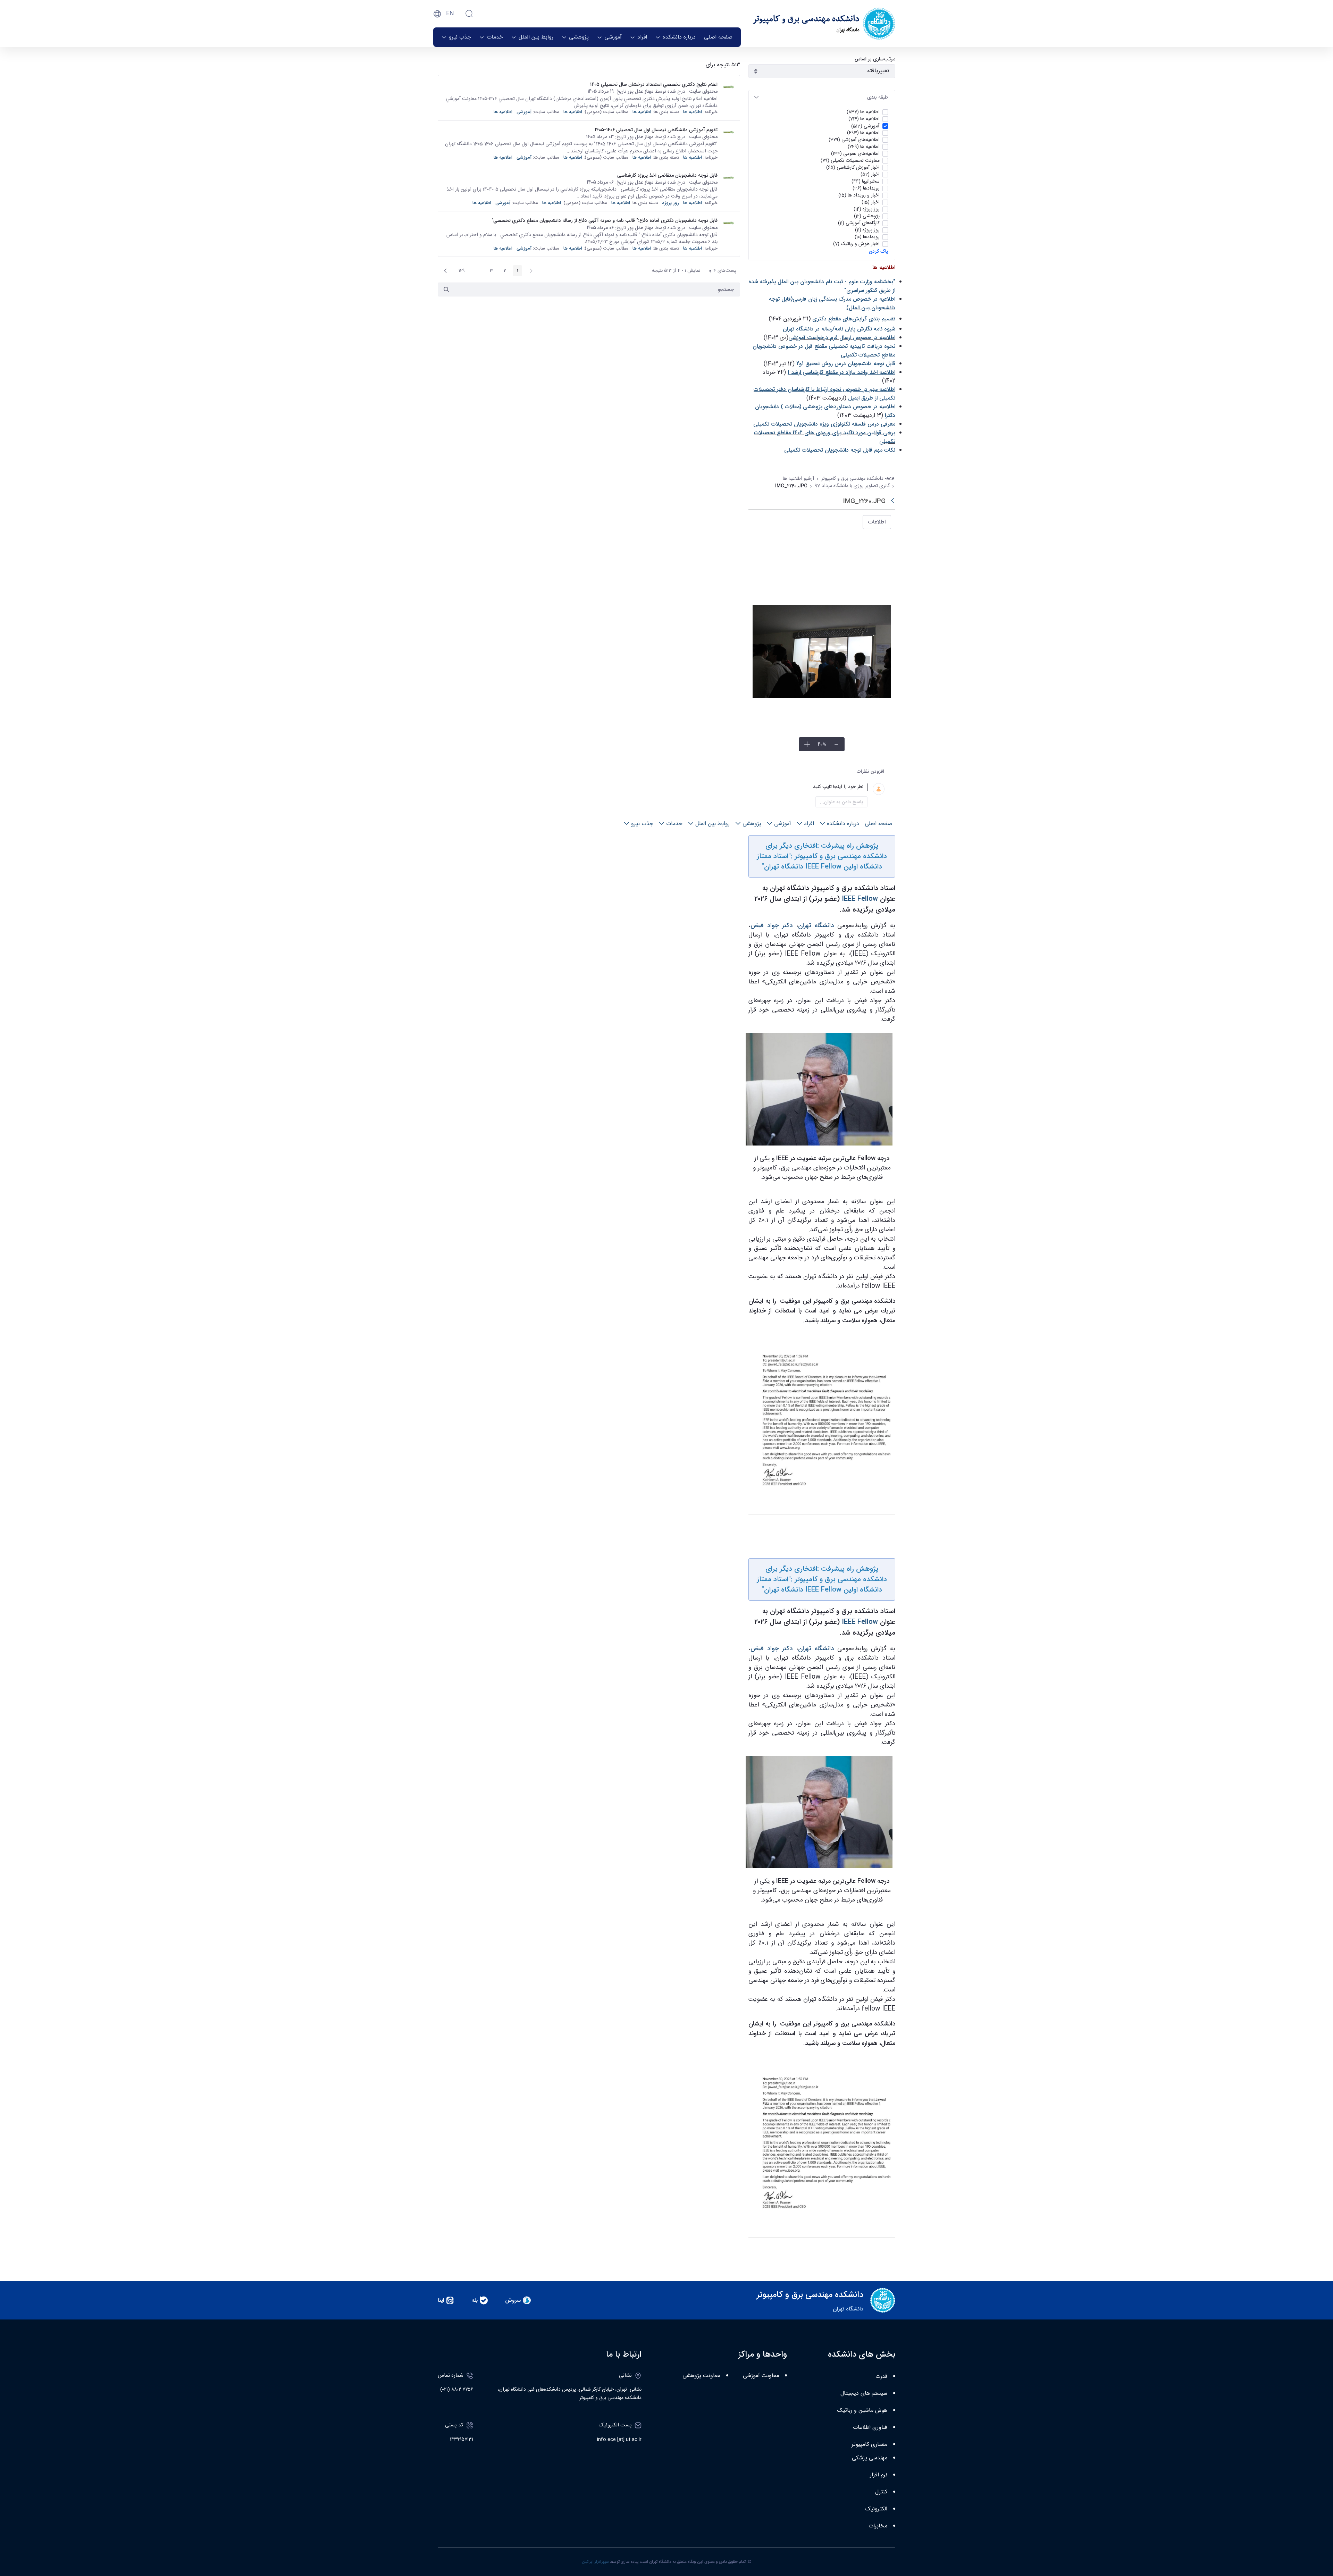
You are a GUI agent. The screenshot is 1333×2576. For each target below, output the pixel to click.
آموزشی (524, 112)
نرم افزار (879, 2475)
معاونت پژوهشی (701, 2376)
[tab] (822, 97)
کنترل (881, 2492)
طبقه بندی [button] (878, 97)
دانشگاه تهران (816, 925)
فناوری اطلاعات (870, 2428)
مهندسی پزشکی (870, 2458)
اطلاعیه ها (693, 112)
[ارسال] (446, 290)
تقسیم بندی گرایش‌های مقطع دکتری (854, 319)
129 (460, 271)
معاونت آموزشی (761, 2376)
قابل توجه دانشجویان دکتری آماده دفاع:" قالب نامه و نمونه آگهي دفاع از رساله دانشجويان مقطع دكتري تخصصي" (605, 220)
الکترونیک (876, 2509)
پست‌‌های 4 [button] (720, 271)
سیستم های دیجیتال (864, 2394)
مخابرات (878, 2526)
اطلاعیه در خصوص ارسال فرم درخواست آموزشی (842, 338)
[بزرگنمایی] (807, 744)
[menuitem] (718, 37)
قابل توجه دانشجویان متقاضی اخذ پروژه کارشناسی (667, 175)
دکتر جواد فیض (772, 925)
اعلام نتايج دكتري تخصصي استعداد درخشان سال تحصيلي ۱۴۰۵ (654, 84)
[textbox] (814, 787)
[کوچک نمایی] (836, 744)
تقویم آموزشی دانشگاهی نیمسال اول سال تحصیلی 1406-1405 (656, 130)
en (450, 14)
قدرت (881, 2377)
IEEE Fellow (860, 899)
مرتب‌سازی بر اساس (875, 59)
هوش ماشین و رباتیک (862, 2411)
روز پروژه (670, 203)
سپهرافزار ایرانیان (595, 2562)
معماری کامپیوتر (869, 2445)
